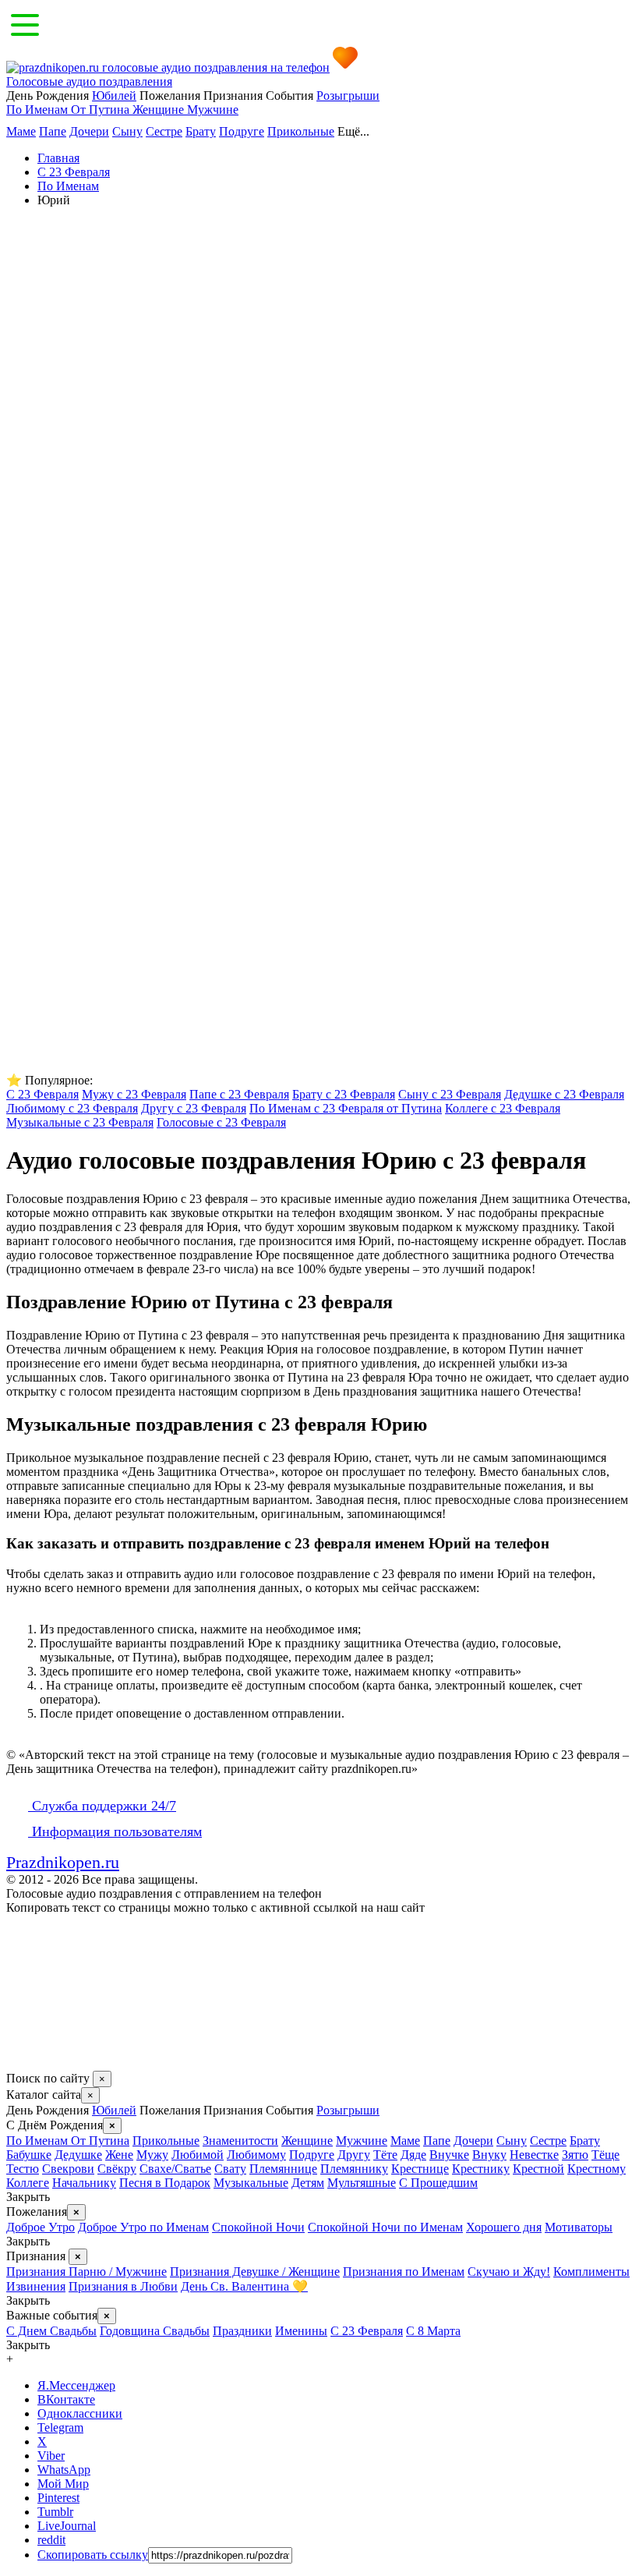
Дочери (89, 131)
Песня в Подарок (165, 2183)
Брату (201, 131)
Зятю (575, 2155)
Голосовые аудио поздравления (89, 81)
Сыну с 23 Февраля (450, 1094)
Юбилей (114, 96)
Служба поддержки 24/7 (102, 1806)
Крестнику (481, 2169)
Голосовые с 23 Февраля (221, 1122)
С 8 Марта (433, 2331)
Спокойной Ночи (258, 2227)
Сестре (164, 131)
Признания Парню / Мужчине (86, 2272)
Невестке (534, 2155)
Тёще (605, 2155)
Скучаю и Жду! (509, 2272)
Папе (53, 131)
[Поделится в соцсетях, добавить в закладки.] (23, 2063)
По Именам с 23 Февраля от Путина (346, 1108)
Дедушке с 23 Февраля (564, 1094)
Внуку (489, 2155)
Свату (230, 2169)
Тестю (23, 2169)
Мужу (152, 2155)
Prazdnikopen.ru (63, 1862)
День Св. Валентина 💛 (244, 2286)
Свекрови (68, 2169)
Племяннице (283, 2169)
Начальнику (84, 2183)
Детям (308, 2183)
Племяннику (354, 2169)
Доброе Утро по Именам (143, 2227)
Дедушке (78, 2155)
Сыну (127, 131)
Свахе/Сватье (175, 2169)
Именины (301, 2331)
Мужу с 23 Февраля (134, 1094)
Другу (354, 2155)
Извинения (36, 2286)
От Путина (102, 110)
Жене (119, 2155)
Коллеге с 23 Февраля (503, 1108)
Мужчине (213, 110)
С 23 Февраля (42, 1094)
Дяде (413, 2155)
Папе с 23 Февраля (239, 1094)
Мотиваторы (579, 2227)
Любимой (198, 2155)
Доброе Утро (41, 2227)
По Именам (39, 110)
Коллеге (28, 2183)
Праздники (242, 2331)
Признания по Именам (404, 2272)
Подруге (242, 131)
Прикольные (301, 131)
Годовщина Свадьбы (155, 2331)
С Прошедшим (438, 2183)
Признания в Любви (123, 2286)
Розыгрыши (348, 96)
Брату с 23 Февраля (344, 1094)
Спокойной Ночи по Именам (385, 2227)
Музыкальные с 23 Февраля (80, 1122)
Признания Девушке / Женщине (255, 2272)
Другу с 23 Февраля (194, 1108)
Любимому (256, 2155)
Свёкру (117, 2169)
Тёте (385, 2155)
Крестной (538, 2169)
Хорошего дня (504, 2227)
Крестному (597, 2169)
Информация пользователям (115, 1831)
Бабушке (29, 2155)
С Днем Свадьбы (51, 2331)
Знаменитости (240, 2141)
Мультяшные (362, 2183)
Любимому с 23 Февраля (72, 1108)
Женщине (160, 110)
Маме (21, 131)
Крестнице (420, 2169)
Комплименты (591, 2272)
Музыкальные (251, 2183)
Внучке (449, 2155)
